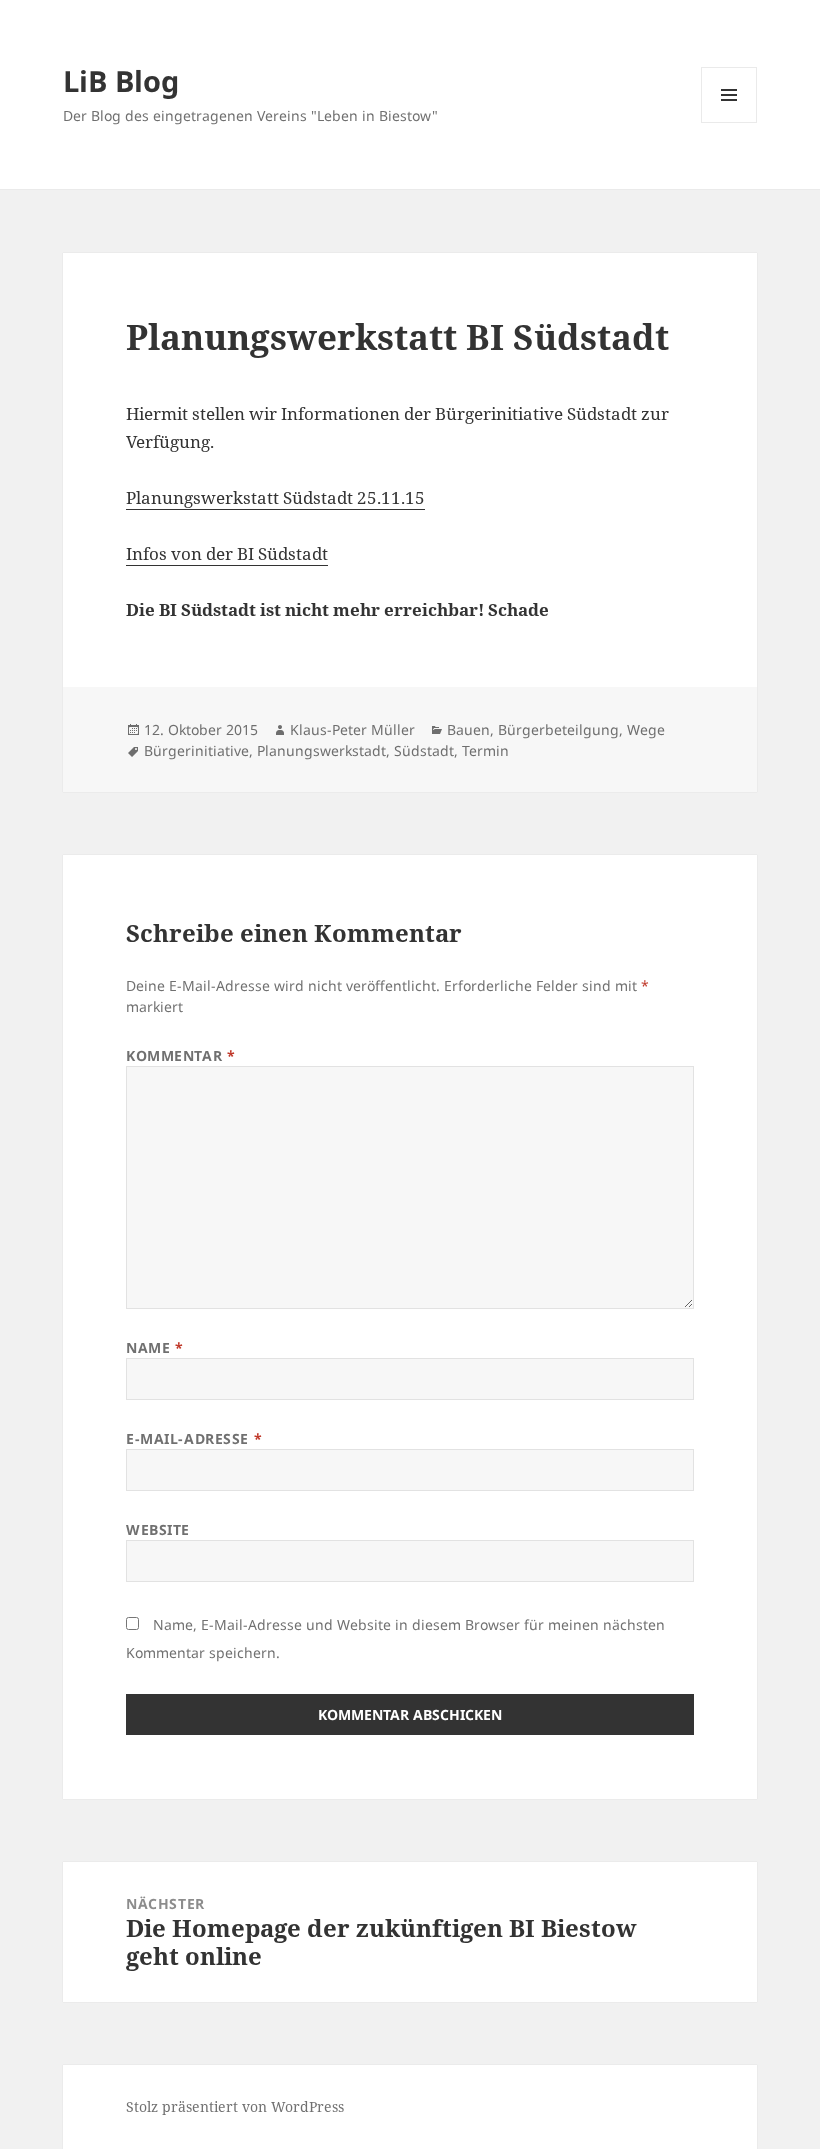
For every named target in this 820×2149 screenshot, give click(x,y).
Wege (646, 729)
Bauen (468, 729)
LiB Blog (121, 80)
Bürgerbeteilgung (558, 729)
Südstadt (424, 750)
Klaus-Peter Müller (352, 729)
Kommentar (180, 1055)
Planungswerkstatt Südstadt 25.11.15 (275, 497)
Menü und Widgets (729, 122)
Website (158, 1529)
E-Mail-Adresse (194, 1438)
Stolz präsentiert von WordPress (235, 2106)
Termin (485, 750)
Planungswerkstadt (321, 750)
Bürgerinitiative (196, 750)
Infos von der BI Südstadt (227, 553)
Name (154, 1347)
